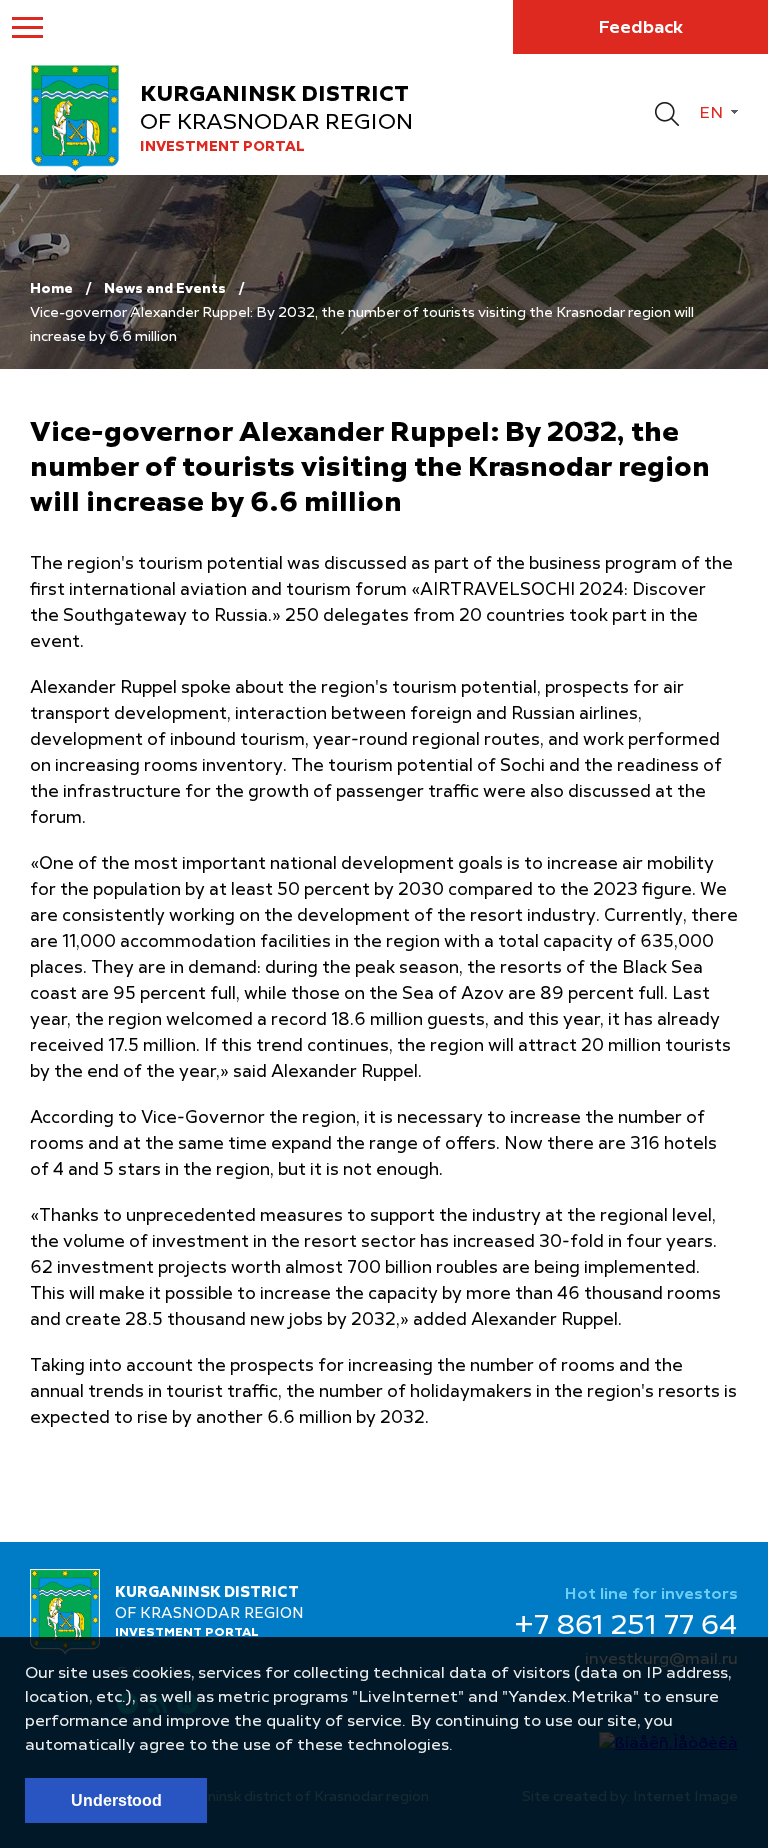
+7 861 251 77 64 (626, 1627)
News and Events (165, 289)
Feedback (640, 28)
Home (51, 289)
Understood (116, 1800)
